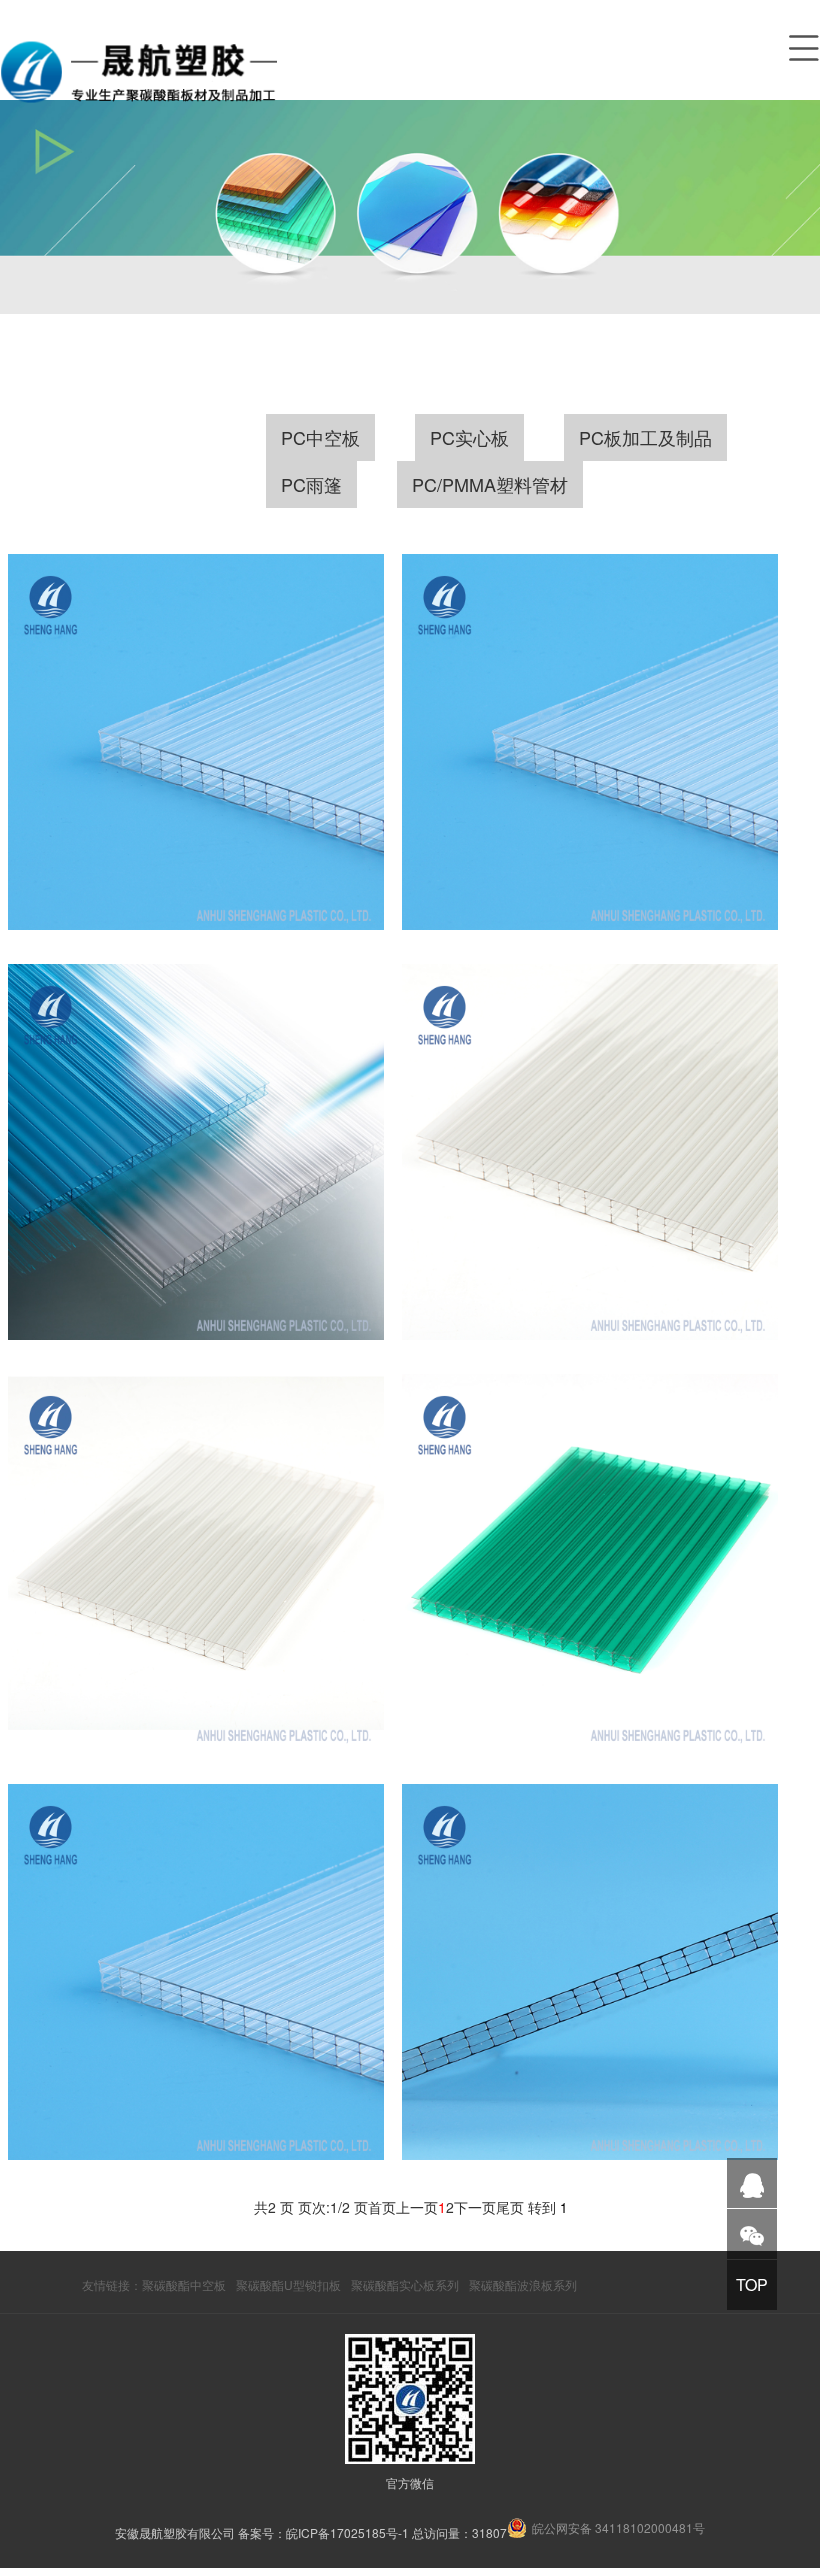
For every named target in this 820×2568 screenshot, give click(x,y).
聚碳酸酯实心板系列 (405, 2284)
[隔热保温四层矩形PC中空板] (196, 1152)
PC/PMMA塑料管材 (490, 484)
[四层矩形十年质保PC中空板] (590, 1152)
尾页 (510, 2207)
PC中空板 (320, 437)
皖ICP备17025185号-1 (347, 2532)
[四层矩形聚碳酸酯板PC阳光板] (590, 1562)
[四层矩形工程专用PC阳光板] (196, 1562)
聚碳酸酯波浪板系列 (523, 2284)
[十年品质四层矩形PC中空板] (590, 742)
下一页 (475, 2207)
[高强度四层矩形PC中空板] (196, 742)
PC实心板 (469, 437)
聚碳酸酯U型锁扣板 (288, 2284)
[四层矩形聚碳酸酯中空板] (590, 1972)
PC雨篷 (311, 484)
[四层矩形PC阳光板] (196, 1972)
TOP (752, 2284)
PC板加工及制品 (645, 437)
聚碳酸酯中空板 (184, 2284)
